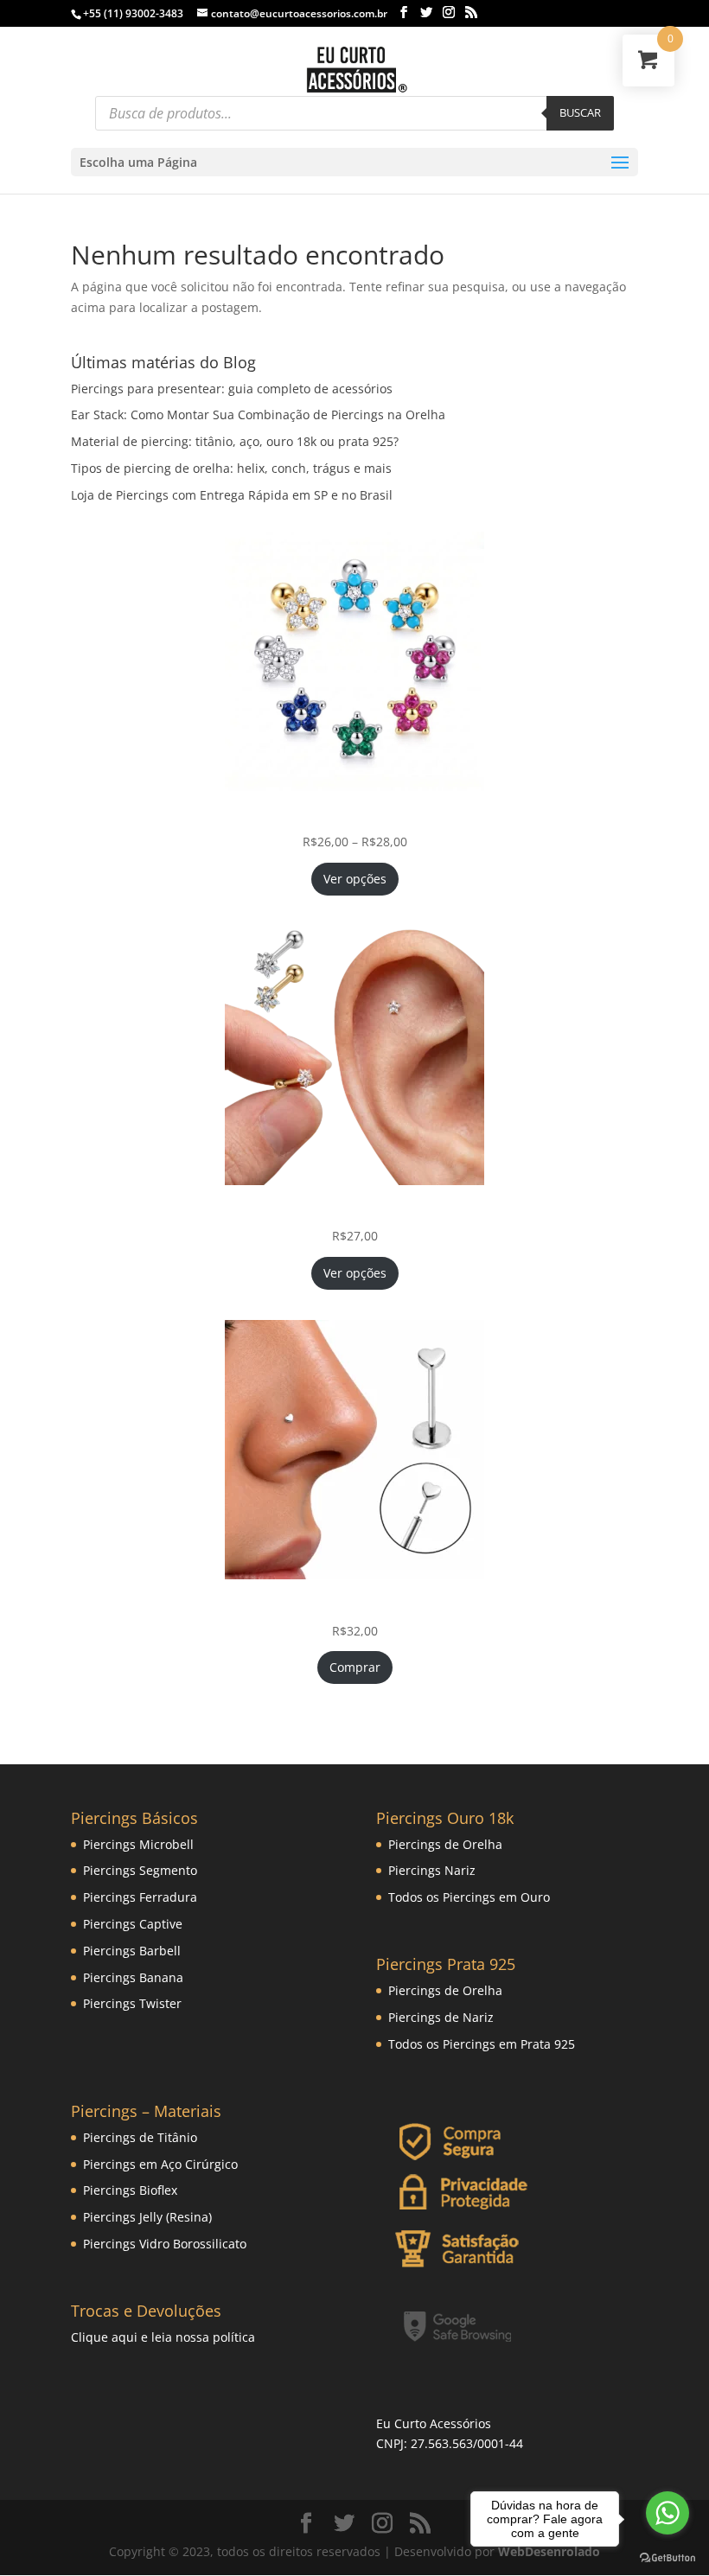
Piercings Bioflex (130, 2190)
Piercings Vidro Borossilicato (165, 2244)
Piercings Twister (132, 2003)
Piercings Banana (133, 1977)
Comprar (355, 1667)
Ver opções (355, 879)
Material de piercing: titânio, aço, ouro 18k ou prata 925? (235, 441)
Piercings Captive (133, 1924)
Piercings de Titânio (140, 2137)
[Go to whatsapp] (667, 2513)
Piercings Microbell (138, 1844)
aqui (125, 2337)
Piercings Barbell (132, 1951)
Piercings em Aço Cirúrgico (160, 2164)
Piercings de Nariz (441, 2017)
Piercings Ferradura (140, 1897)
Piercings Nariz (432, 1870)
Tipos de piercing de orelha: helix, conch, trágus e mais (231, 468)
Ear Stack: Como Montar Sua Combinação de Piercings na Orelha (258, 414)
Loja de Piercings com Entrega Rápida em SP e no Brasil (232, 495)
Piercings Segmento (140, 1870)
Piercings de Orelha (445, 1844)
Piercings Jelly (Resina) (147, 2217)
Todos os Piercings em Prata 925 (482, 2044)
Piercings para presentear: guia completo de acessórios (232, 389)
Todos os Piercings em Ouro (469, 1897)
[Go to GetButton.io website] (667, 2558)
